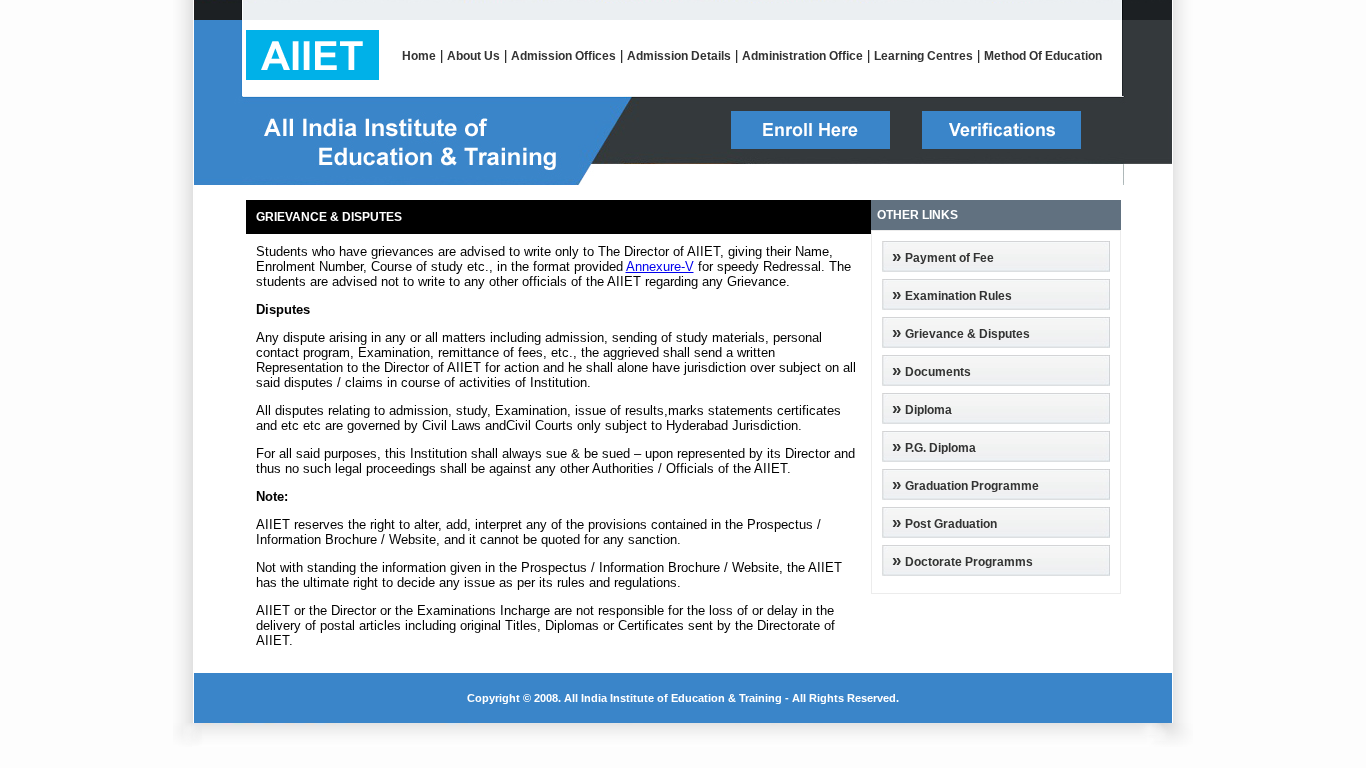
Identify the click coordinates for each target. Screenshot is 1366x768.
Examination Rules (958, 296)
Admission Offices (563, 56)
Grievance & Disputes (967, 334)
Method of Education (1043, 56)
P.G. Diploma (940, 448)
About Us (473, 56)
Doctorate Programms (969, 562)
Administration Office (802, 56)
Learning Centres (923, 56)
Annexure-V (660, 266)
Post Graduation (951, 524)
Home (419, 56)
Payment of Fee (949, 258)
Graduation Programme (972, 486)
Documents (938, 372)
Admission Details (679, 56)
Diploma (928, 410)
